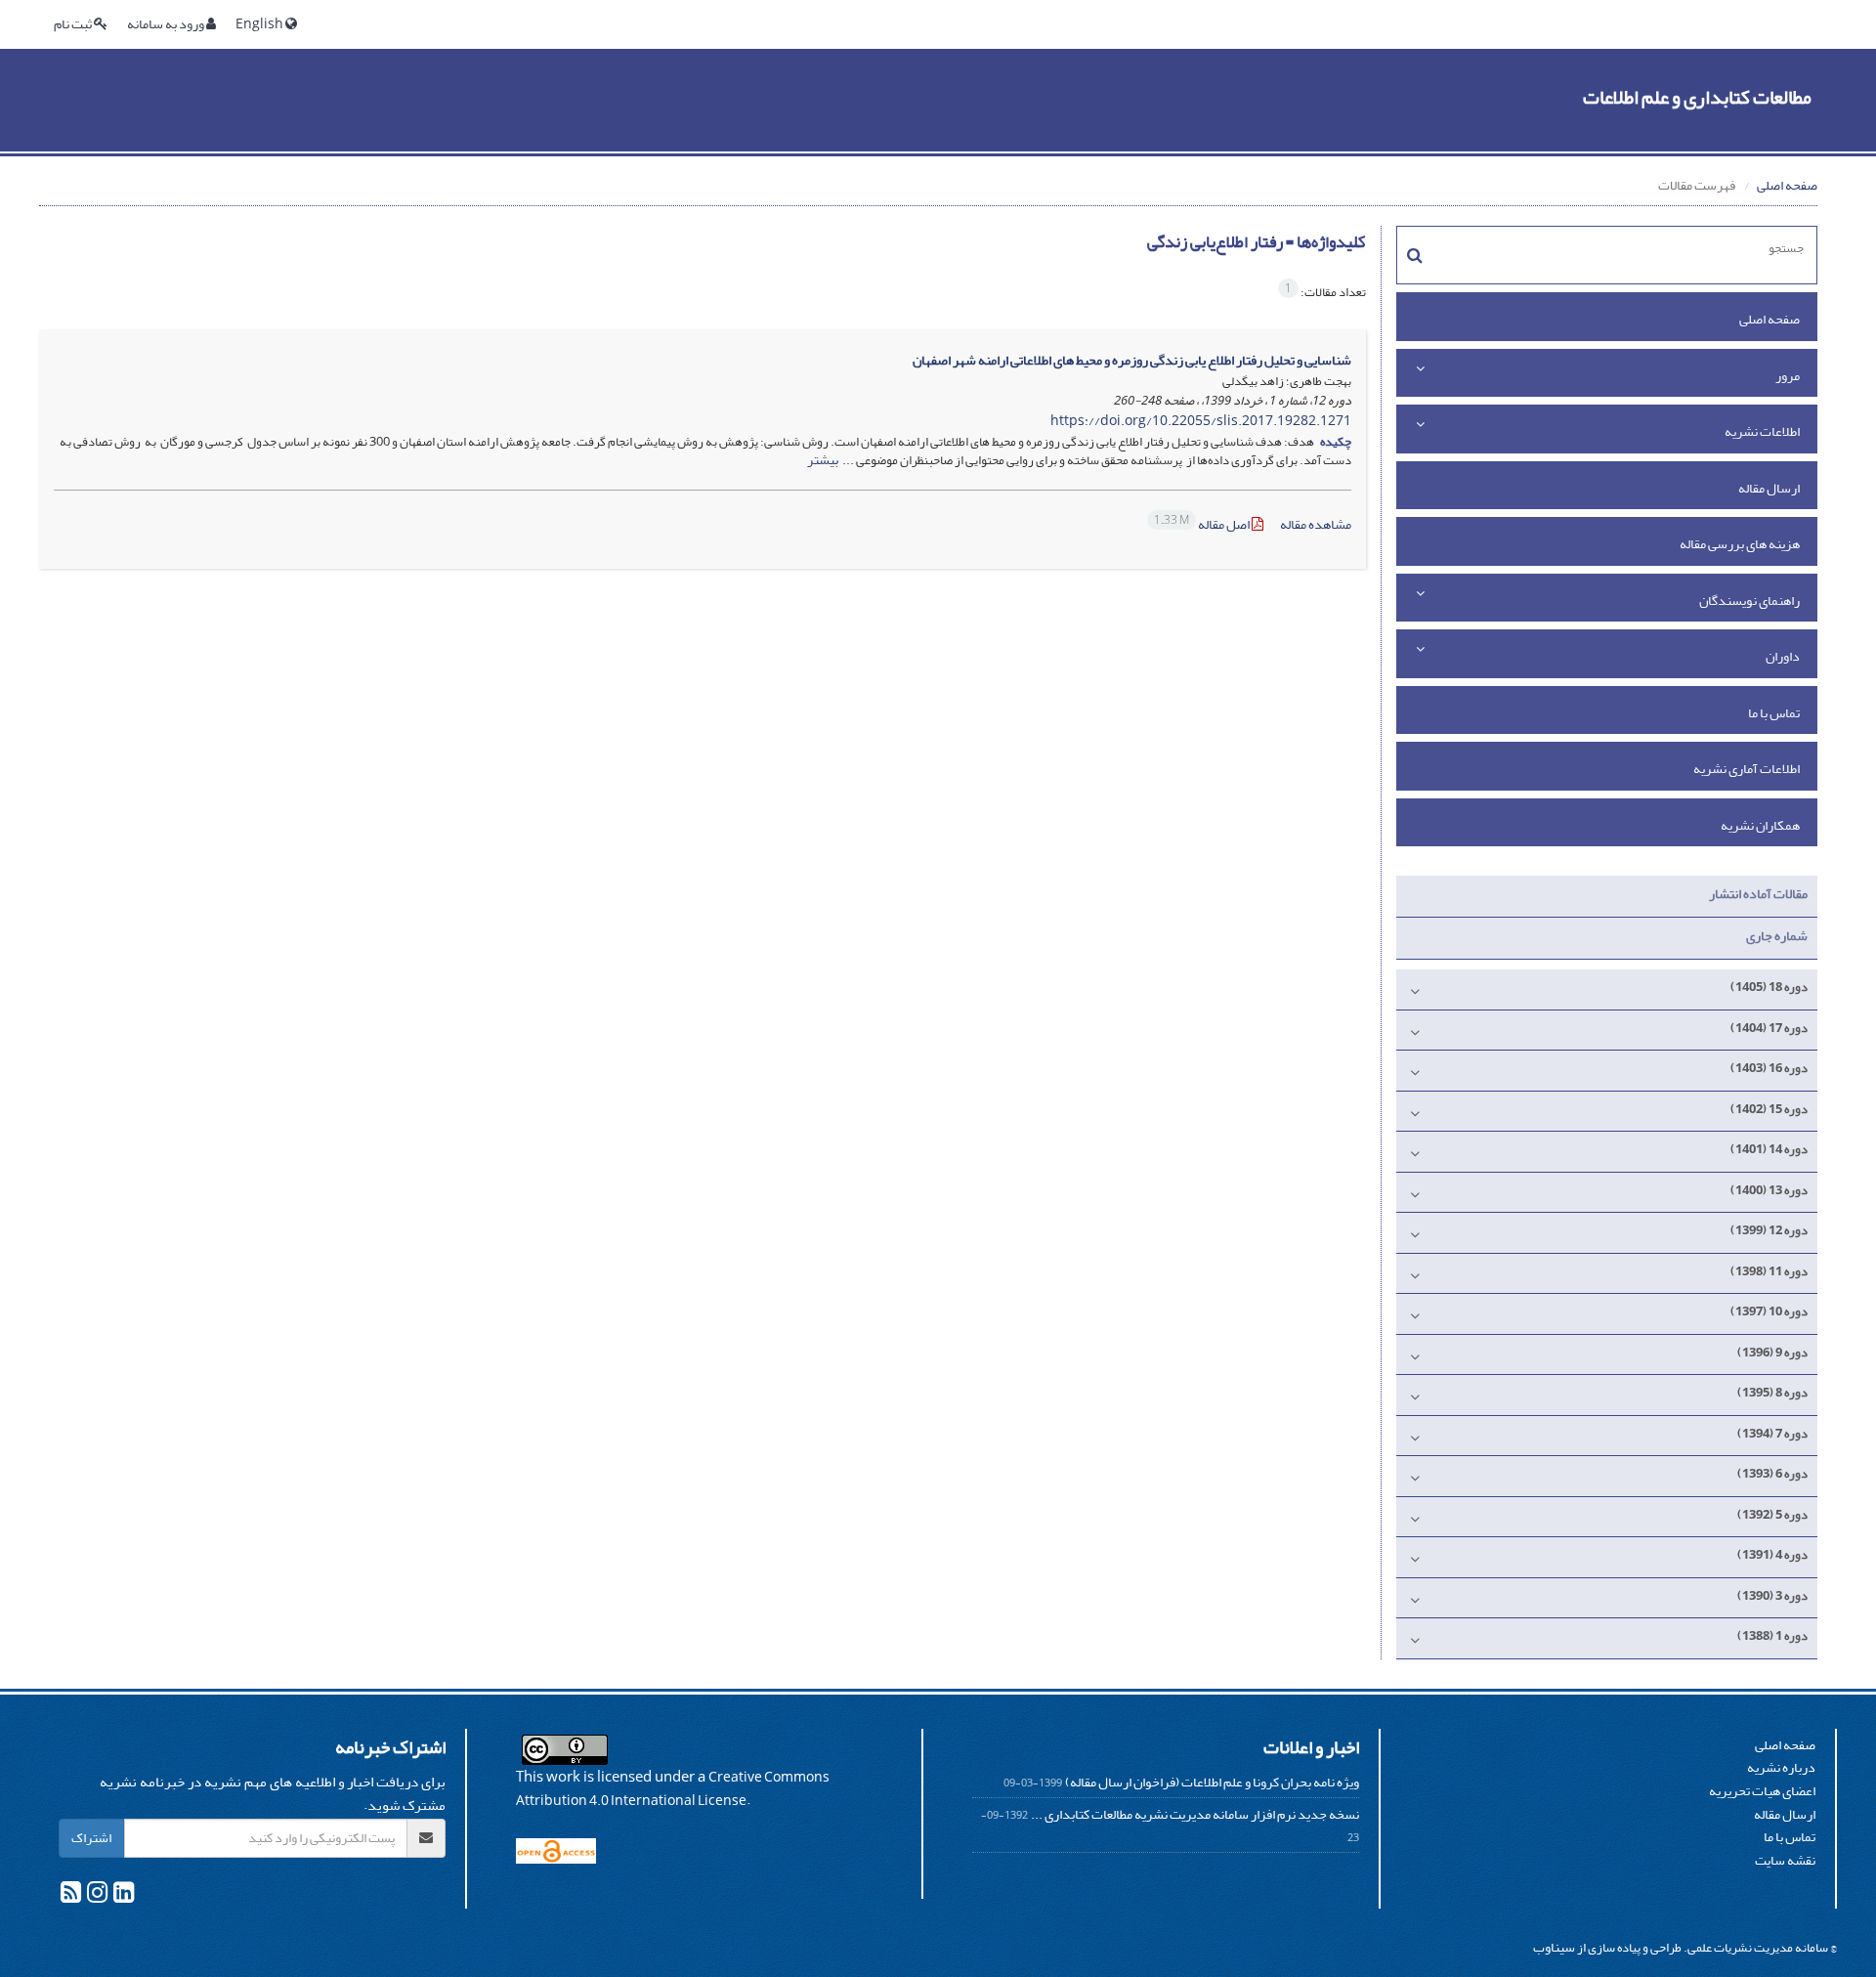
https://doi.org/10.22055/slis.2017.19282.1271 (1201, 421)
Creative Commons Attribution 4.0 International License (673, 1789)
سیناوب (1554, 1947)
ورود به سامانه (167, 24)
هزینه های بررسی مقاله (1740, 544)
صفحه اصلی (1787, 185)
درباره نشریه (1781, 1767)
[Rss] (71, 1896)
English (260, 24)
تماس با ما (1774, 713)
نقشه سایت (1785, 1860)
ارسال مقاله (1769, 488)
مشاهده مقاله (1316, 524)
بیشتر (823, 460)
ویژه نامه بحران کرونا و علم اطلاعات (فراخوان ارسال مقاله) (1212, 1782)
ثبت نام (74, 24)
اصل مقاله (1203, 524)
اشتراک (91, 1838)
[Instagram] (96, 1896)
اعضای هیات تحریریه (1762, 1791)
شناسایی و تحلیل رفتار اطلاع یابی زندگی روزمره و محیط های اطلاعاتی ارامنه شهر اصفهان (1132, 360)
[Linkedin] (123, 1896)
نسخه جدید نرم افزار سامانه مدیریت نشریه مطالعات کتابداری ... (1195, 1814)
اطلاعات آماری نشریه (1747, 769)
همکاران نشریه (1760, 825)
